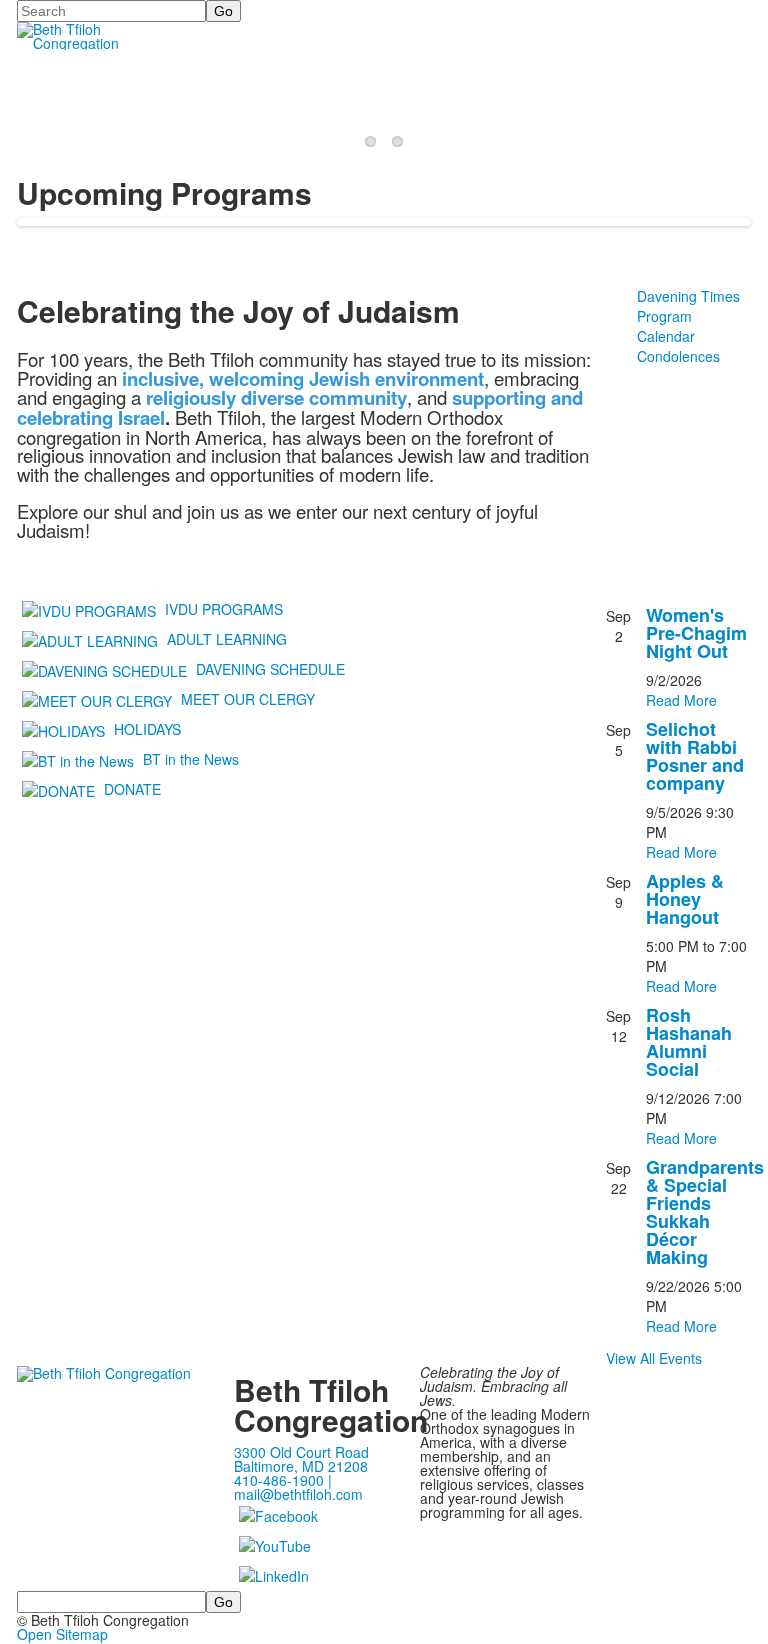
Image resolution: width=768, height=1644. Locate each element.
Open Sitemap (62, 1634)
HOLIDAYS (147, 728)
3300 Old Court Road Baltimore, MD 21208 (301, 1459)
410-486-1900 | (283, 1480)
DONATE (132, 788)
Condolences (678, 356)
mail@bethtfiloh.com (298, 1494)
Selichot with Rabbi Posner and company (695, 756)
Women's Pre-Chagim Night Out (696, 633)
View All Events (654, 1358)
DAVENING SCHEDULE (270, 668)
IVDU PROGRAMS (224, 608)
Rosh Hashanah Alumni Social (689, 1042)
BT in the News (191, 758)
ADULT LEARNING (227, 638)
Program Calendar (666, 326)
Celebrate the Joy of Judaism (145, 89)
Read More (681, 700)
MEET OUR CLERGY (248, 698)
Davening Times (688, 296)
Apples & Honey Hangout (685, 899)
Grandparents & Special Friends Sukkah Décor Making (705, 1212)
